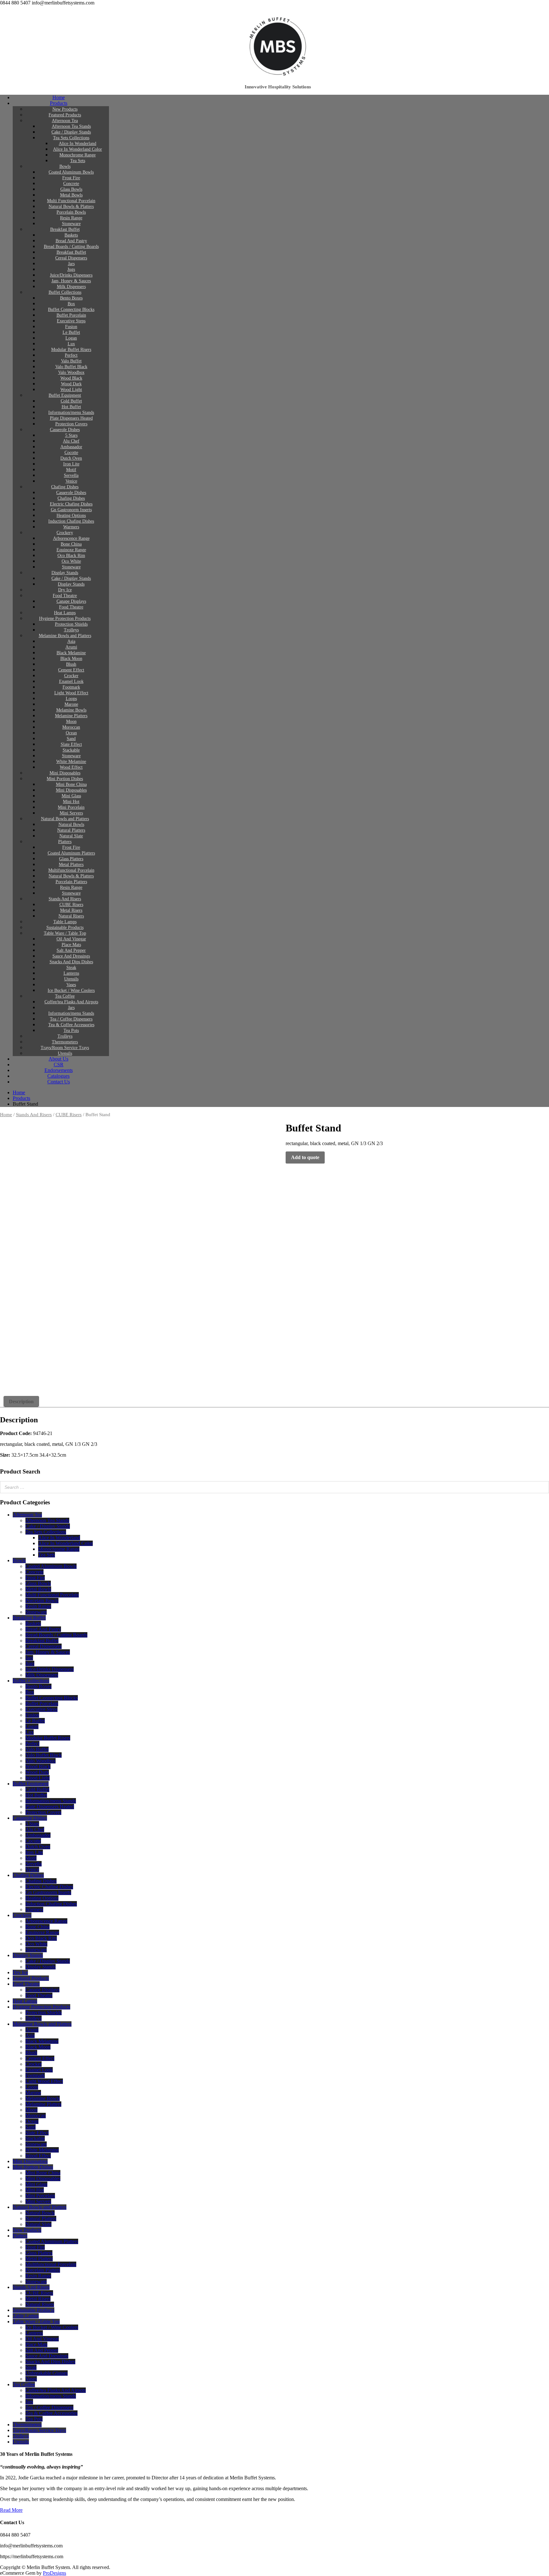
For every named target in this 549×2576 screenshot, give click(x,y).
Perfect (71, 355)
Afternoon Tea (65, 121)
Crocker (71, 676)
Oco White (71, 561)
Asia (71, 641)
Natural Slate (71, 836)
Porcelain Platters (71, 882)
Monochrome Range (78, 155)
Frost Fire (71, 178)
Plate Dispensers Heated (71, 418)
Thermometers (65, 1042)
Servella (71, 475)
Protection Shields (71, 624)
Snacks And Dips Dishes (71, 962)
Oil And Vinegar (71, 939)
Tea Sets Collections (71, 138)
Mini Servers (71, 813)
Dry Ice (65, 590)
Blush (71, 664)
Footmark (71, 687)
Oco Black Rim (71, 556)
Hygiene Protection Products (65, 618)
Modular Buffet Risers (71, 350)
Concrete (71, 184)
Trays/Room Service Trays (65, 1048)
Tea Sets (78, 161)
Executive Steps (71, 321)
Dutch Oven (71, 458)
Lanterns (71, 973)
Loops (71, 699)
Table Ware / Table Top (65, 933)
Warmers (71, 527)
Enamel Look (71, 681)
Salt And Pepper (71, 950)
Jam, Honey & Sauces (71, 281)
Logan (71, 338)
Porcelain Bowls (71, 212)
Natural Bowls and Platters (65, 819)
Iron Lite (71, 464)
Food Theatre (65, 596)
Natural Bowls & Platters (71, 206)
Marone (71, 704)
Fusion (71, 327)
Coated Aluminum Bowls (71, 172)
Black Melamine (71, 653)
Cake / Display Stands (71, 132)
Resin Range (71, 218)
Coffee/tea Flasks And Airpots (71, 1002)
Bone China (71, 544)
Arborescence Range (71, 538)
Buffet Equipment (65, 395)
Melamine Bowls (71, 710)
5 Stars (71, 435)
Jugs (71, 269)
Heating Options (71, 515)
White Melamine (71, 762)
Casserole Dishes (65, 430)
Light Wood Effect (71, 693)
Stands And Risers (65, 899)
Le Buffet (71, 332)
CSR (59, 1065)
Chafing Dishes (65, 487)
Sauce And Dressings (71, 956)
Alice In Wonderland (78, 144)
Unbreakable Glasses (47, 2373)
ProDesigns (54, 2573)
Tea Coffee (65, 996)
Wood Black (71, 378)
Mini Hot (71, 802)
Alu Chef (71, 441)
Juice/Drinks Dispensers (71, 275)
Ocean (71, 733)
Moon (71, 721)
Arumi (71, 647)
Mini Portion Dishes (65, 779)
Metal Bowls (71, 195)
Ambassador (71, 447)
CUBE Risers (71, 905)
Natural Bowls (71, 824)
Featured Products (65, 115)
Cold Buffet (71, 401)
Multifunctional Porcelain (71, 870)
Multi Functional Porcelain (71, 201)
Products (59, 103)
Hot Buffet (71, 407)
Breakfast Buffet (65, 229)
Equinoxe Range (71, 550)
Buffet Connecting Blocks (71, 309)
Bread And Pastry (71, 241)
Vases (71, 985)
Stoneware (71, 224)
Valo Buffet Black (71, 367)
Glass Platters (71, 859)
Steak (71, 968)
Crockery (65, 533)
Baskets (71, 235)
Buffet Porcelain (71, 315)
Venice (71, 481)
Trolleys (71, 630)
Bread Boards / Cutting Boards (71, 247)
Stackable (71, 750)
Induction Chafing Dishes (71, 521)
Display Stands (65, 573)
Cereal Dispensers (71, 258)
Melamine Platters (71, 716)
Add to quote (305, 1157)
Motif (71, 470)
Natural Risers (71, 916)
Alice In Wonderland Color (78, 149)
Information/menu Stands (71, 412)
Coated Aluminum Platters (71, 853)
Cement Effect (71, 670)
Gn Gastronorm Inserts (71, 510)
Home (59, 97)
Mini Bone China (71, 784)
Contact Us (59, 1082)
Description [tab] (21, 1401)
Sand (71, 739)
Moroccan (71, 727)
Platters (65, 842)
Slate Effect (71, 744)
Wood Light (71, 390)
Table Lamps (65, 922)
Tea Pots (71, 1030)
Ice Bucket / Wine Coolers (71, 990)
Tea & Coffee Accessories (71, 1025)
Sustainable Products (65, 927)
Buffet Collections (65, 292)
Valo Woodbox (71, 372)
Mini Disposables (65, 773)
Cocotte (71, 453)
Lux (71, 344)
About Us (58, 1059)
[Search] (542, 1487)
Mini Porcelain (71, 807)
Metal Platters (71, 865)
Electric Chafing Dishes (71, 504)
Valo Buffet (71, 361)
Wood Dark (71, 384)
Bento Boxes (71, 298)
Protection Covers (71, 424)
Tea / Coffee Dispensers (71, 1019)
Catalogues (58, 1076)
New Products (65, 109)
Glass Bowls (71, 189)
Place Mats (71, 945)
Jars (71, 264)
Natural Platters (71, 830)
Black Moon (71, 659)
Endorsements (59, 1070)
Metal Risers (71, 910)
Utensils (71, 979)
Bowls (65, 166)
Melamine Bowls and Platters (65, 636)
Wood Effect (71, 767)
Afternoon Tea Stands (71, 126)
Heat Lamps (65, 613)
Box (71, 304)
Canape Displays (71, 601)
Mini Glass (71, 796)
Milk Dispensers (71, 287)
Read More (11, 2510)
